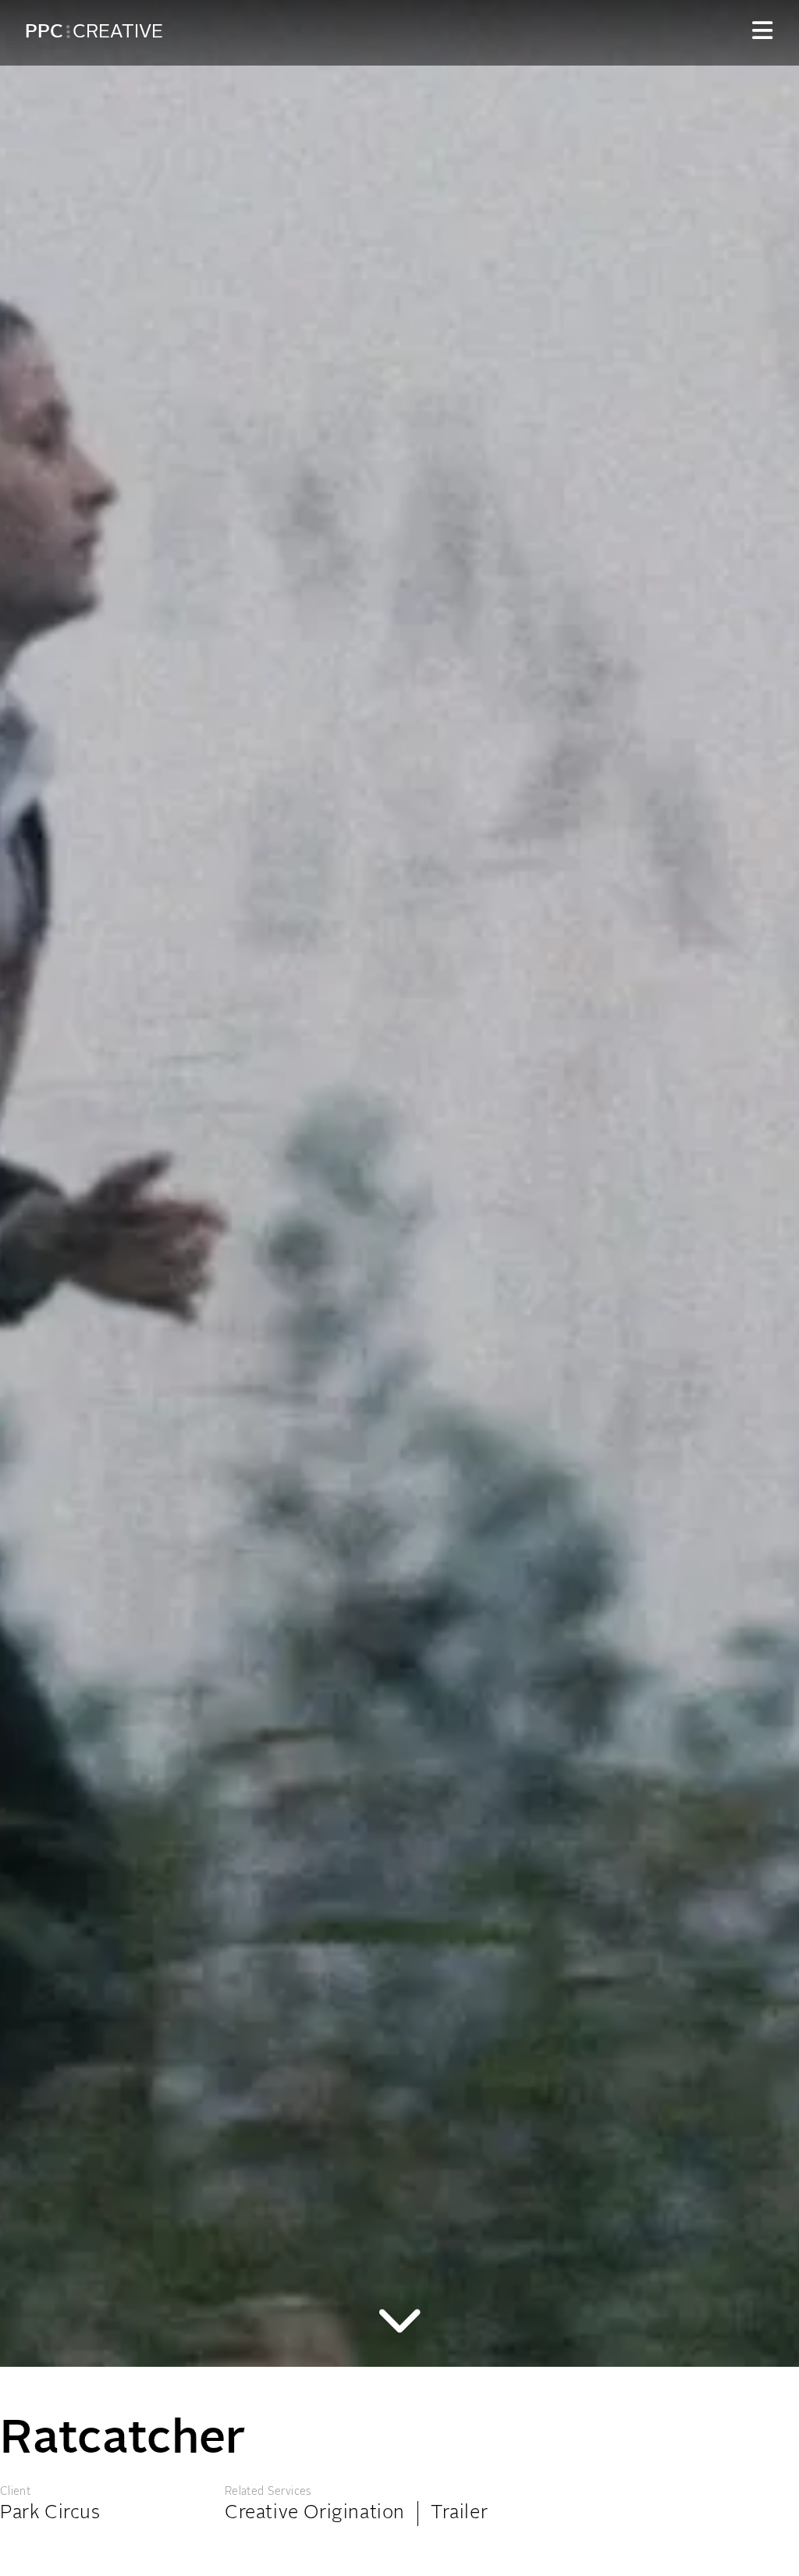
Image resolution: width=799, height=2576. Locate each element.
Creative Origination (315, 2514)
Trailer (459, 2514)
